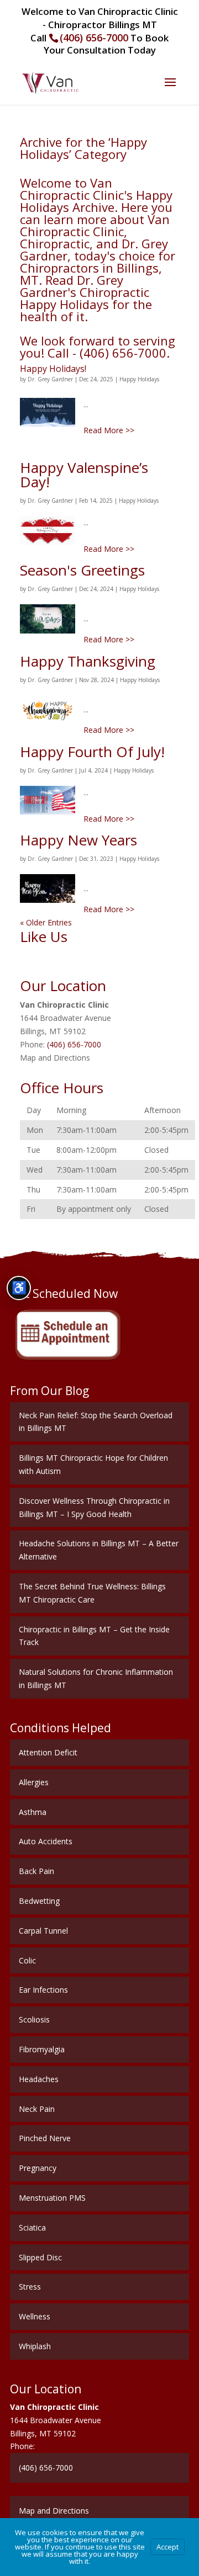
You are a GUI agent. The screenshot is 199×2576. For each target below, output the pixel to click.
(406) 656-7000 (94, 38)
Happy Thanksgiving (88, 661)
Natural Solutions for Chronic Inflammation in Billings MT (96, 1678)
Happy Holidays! (53, 369)
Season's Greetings (82, 570)
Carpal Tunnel (43, 1931)
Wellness (35, 2316)
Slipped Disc (40, 2257)
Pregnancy (38, 2168)
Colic (27, 1960)
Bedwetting (39, 1901)
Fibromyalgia (42, 2049)
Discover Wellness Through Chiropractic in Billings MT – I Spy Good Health (94, 1507)
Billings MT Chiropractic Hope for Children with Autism (93, 1464)
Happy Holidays (139, 379)
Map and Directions (55, 1058)
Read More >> (109, 430)
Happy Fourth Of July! (92, 752)
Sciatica (32, 2228)
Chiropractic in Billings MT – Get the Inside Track (94, 1636)
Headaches (39, 2079)
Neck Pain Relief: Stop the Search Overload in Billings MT (96, 1422)
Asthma (33, 1812)
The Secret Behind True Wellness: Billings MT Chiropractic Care (92, 1593)
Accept (167, 2547)
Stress (30, 2287)
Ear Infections (43, 1990)
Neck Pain (37, 2109)
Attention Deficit (48, 1752)
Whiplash (35, 2346)
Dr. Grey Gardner (50, 379)
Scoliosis (34, 2019)
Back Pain (36, 1871)
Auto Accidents (46, 1841)
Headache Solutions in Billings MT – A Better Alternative (99, 1550)
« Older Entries (46, 922)
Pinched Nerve (45, 2138)
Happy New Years (78, 840)
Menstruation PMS (52, 2198)
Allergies (34, 1782)
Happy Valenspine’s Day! (84, 475)
